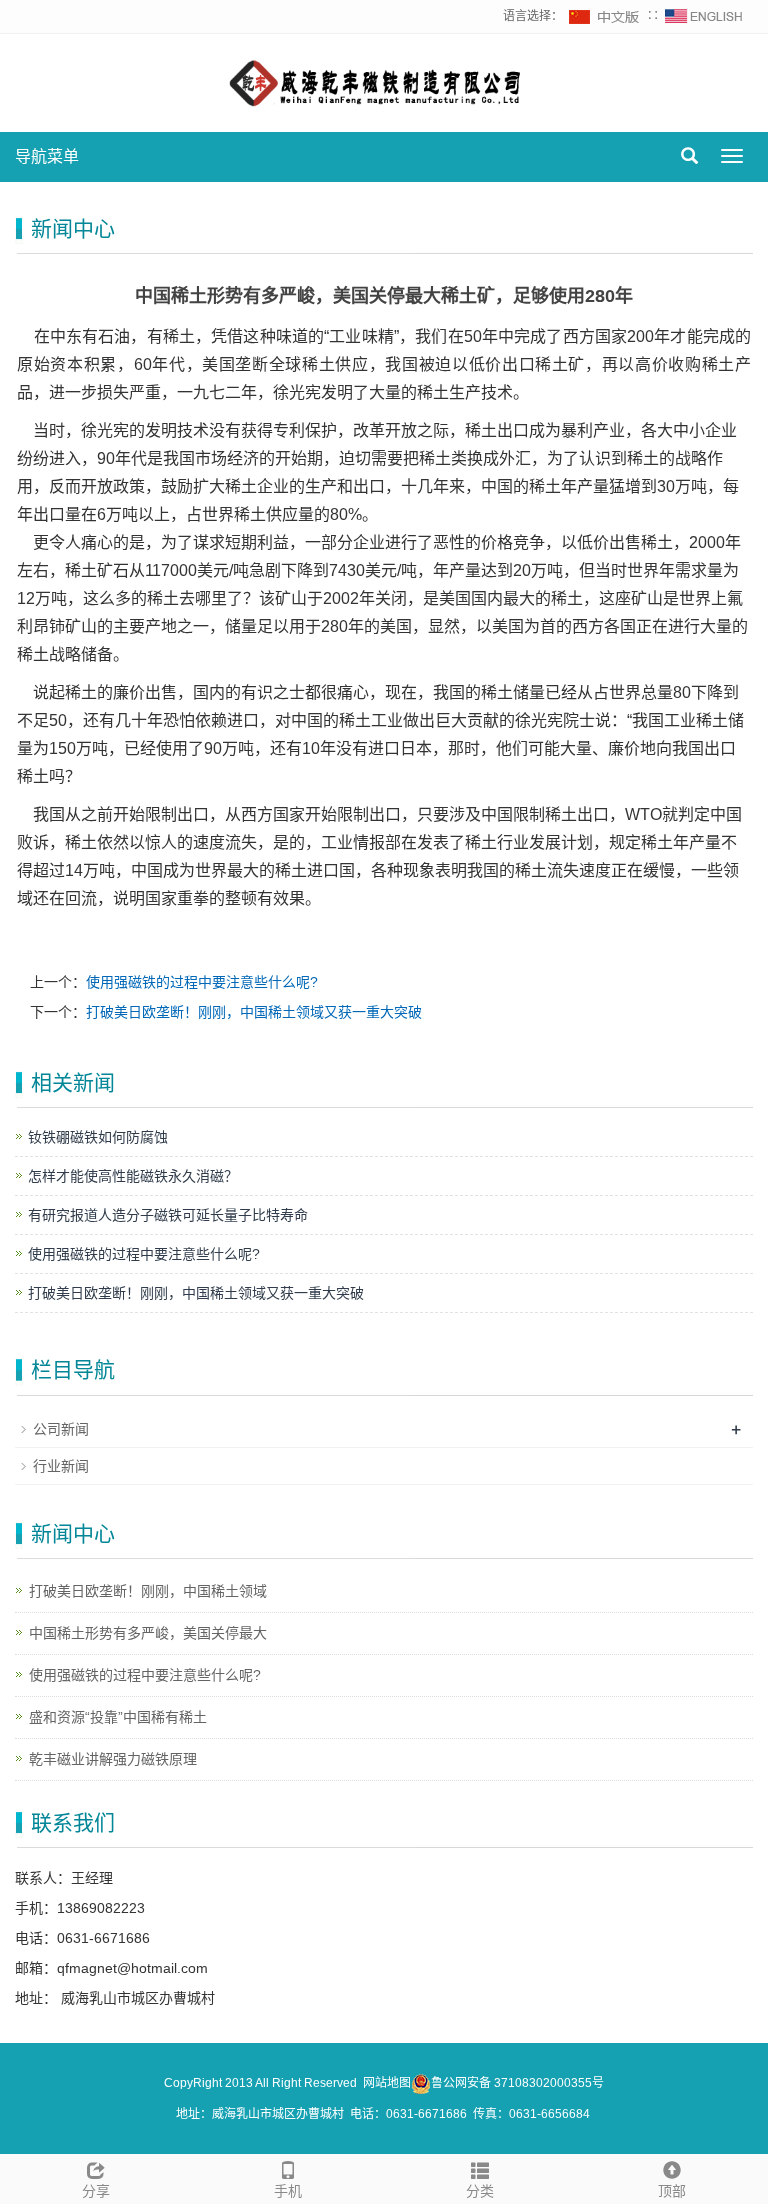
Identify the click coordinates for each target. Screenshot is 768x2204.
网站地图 (387, 2083)
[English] (704, 16)
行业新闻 (61, 1466)
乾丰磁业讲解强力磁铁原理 (113, 1759)
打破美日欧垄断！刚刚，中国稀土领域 (148, 1591)
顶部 (672, 2191)
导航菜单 (47, 156)
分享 (96, 2191)
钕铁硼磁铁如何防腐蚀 (98, 1137)
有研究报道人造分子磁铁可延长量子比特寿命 (168, 1215)
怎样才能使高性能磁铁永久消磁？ (133, 1176)
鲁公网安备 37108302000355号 (517, 2083)
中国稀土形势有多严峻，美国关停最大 (148, 1633)
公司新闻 (61, 1429)
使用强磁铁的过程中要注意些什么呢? (202, 982)
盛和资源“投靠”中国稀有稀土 (118, 1717)
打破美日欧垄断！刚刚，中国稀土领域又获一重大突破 (254, 1012)
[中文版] (605, 16)
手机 (288, 2191)
